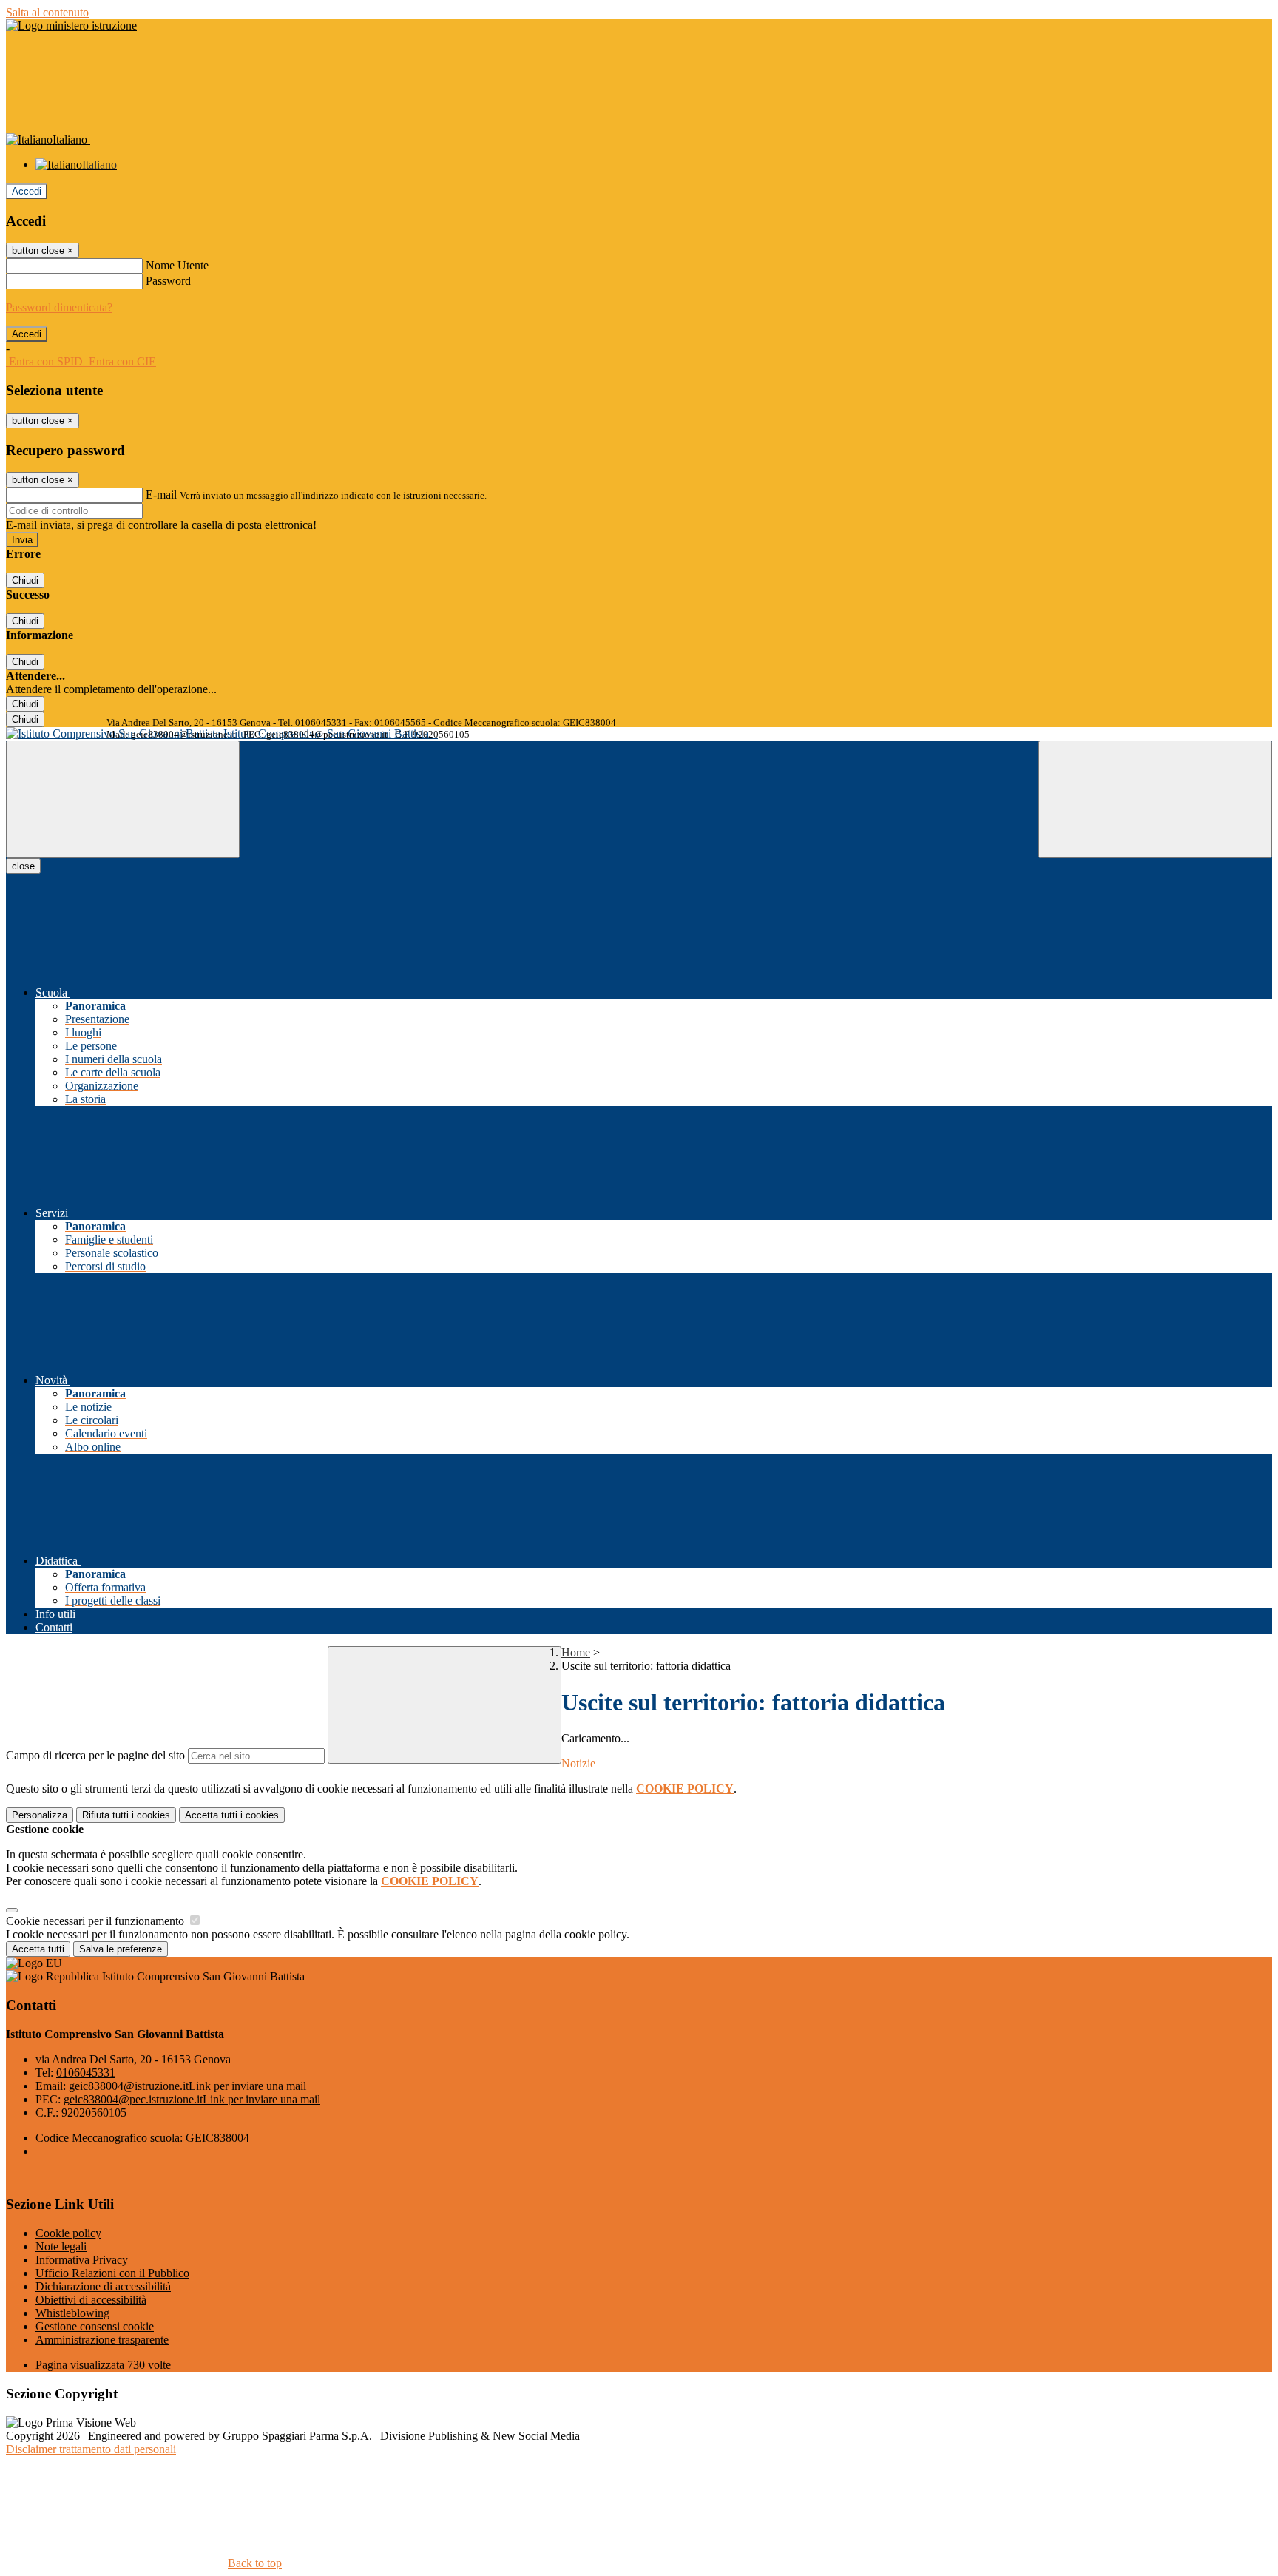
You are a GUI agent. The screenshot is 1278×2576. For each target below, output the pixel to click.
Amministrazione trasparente (102, 2340)
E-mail (161, 495)
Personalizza (40, 1815)
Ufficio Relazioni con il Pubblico (112, 2273)
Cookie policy (68, 2233)
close (23, 866)
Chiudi (25, 580)
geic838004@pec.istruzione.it (192, 2099)
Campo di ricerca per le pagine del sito (95, 1755)
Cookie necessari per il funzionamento (97, 1921)
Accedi (27, 191)
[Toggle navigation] (123, 799)
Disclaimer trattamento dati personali (91, 2449)
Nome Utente (177, 265)
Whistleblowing (72, 2313)
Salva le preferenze (121, 1949)
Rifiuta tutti (126, 1815)
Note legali (61, 2246)
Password (168, 281)
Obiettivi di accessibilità (91, 2300)
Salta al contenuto (47, 12)
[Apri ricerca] (1155, 799)
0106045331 (86, 2073)
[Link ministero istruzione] (71, 26)
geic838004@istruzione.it (187, 2086)
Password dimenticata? (59, 307)
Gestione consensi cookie (95, 2326)
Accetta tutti (232, 1815)
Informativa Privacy (82, 2260)
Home (576, 1652)
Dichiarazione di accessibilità (103, 2286)
